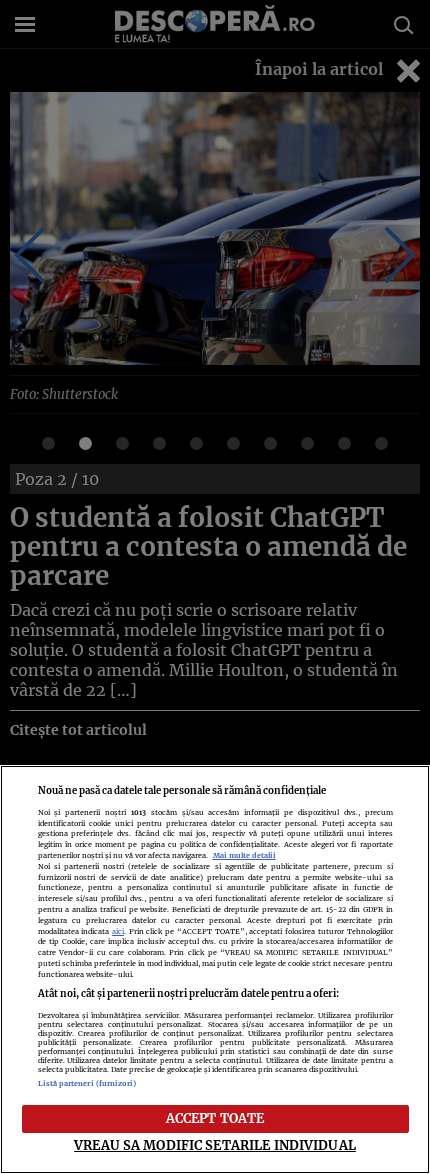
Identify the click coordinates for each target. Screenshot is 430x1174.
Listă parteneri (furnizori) (87, 1083)
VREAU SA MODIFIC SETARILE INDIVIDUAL (215, 1145)
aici (118, 931)
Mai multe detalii (244, 855)
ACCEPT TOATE (215, 1118)
